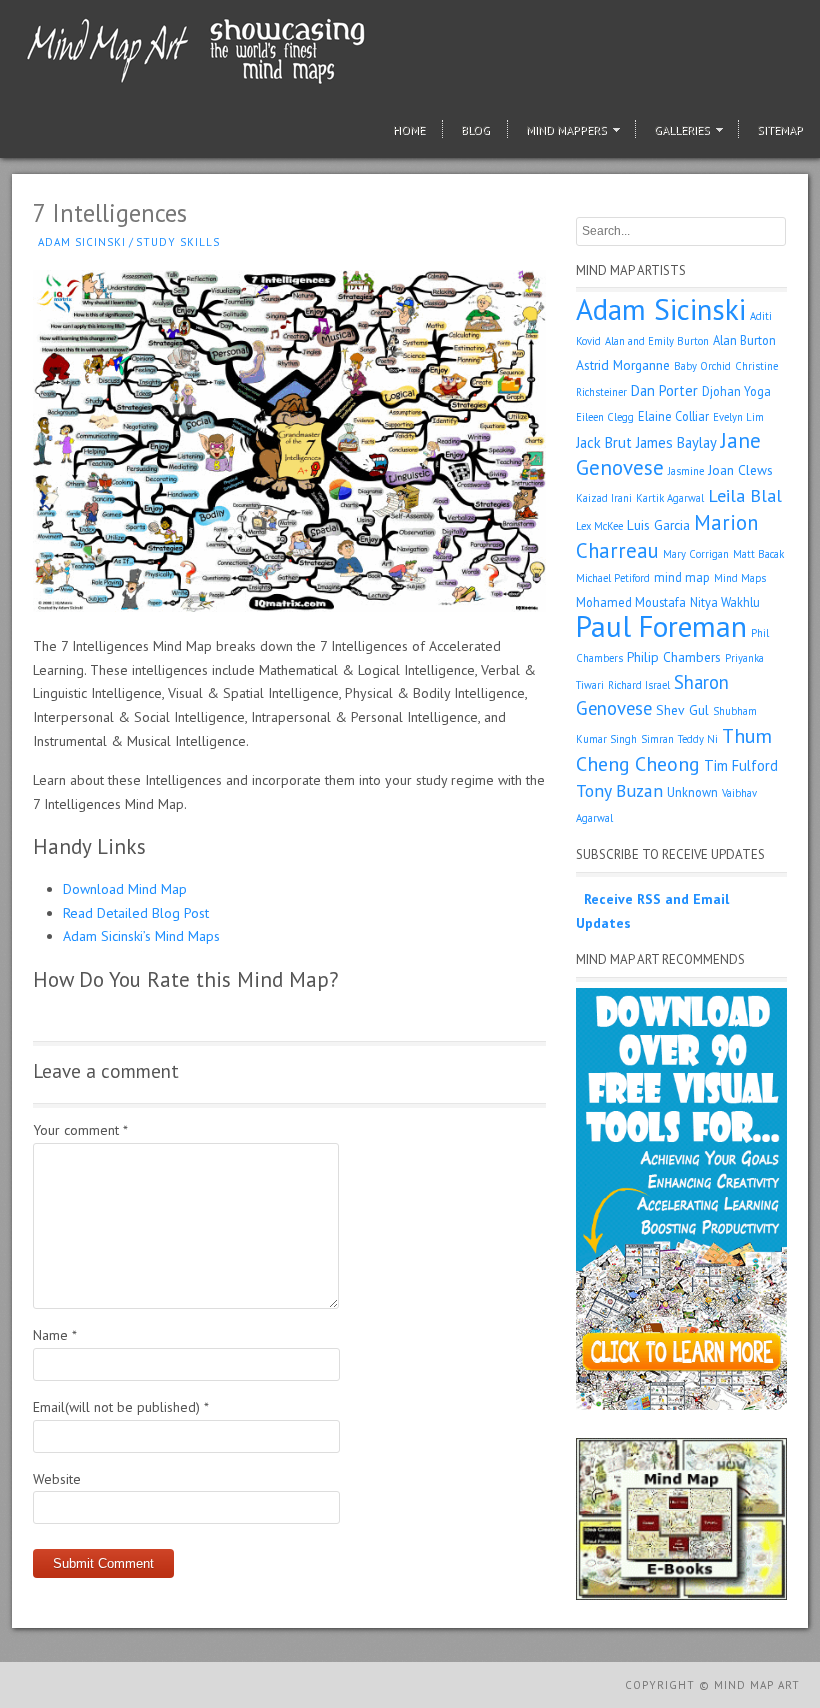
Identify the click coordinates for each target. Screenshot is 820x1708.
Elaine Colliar (673, 416)
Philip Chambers (674, 657)
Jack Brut (604, 442)
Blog (475, 129)
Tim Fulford (741, 765)
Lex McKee (599, 526)
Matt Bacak (758, 554)
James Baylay (676, 442)
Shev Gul (682, 710)
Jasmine (686, 471)
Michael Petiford (613, 578)
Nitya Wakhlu (725, 602)
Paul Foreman (661, 626)
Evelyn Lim (738, 417)
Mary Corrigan (696, 554)
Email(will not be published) (121, 1407)
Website (57, 1479)
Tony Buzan (619, 790)
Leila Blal (745, 495)
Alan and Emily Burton (657, 341)
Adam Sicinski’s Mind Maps (141, 936)
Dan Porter (664, 390)
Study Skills (178, 242)
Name (55, 1335)
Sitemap (780, 129)
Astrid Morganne (623, 365)
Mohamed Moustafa (631, 602)
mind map (682, 577)
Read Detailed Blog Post (136, 913)
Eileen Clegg (605, 417)
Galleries (682, 129)
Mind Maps (740, 578)
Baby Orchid (702, 366)
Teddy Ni (698, 739)
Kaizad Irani (604, 498)
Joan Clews (740, 470)
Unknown (692, 792)
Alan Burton (744, 340)
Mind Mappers (566, 129)
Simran (657, 739)
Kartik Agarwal (670, 498)
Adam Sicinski (82, 242)
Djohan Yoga (736, 391)
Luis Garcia (658, 525)
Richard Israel (639, 685)
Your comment (80, 1130)
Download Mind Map (125, 889)
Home (409, 129)
